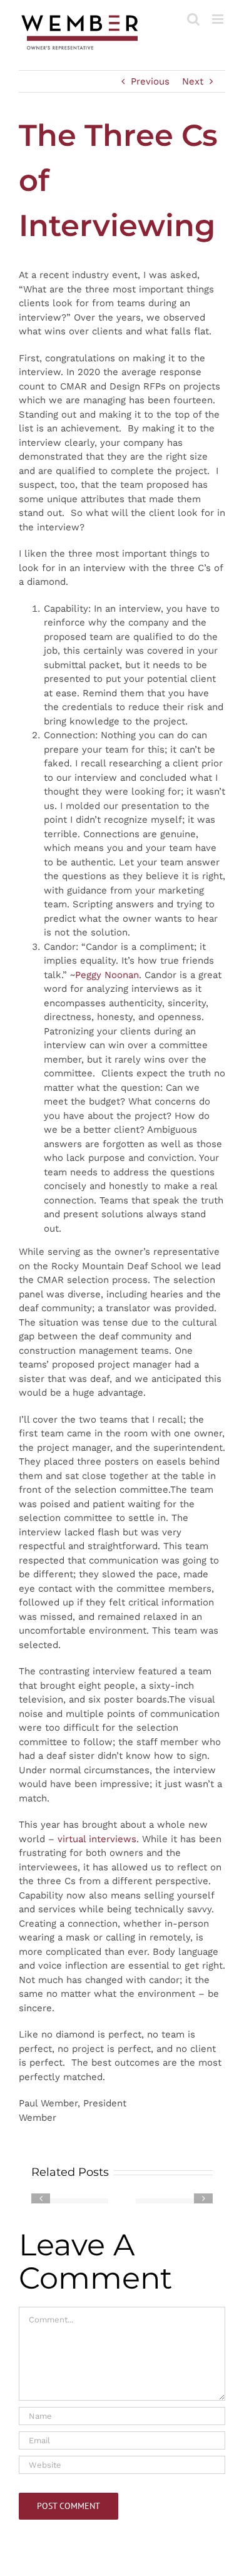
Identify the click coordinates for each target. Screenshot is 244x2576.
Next (193, 81)
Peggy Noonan (107, 975)
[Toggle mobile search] (193, 19)
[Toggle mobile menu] (219, 19)
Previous (150, 81)
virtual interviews (97, 1839)
